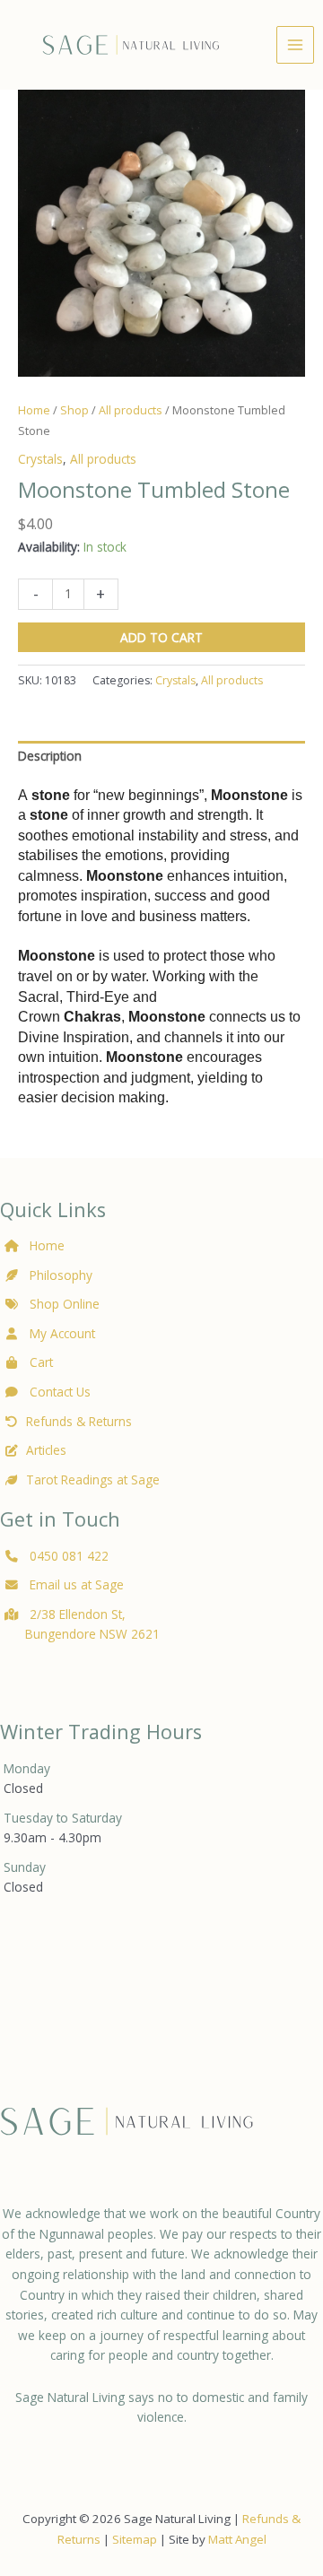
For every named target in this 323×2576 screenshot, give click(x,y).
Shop (74, 410)
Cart (39, 1362)
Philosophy (61, 1275)
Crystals (40, 459)
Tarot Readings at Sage (93, 1479)
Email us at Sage (75, 1584)
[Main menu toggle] (295, 44)
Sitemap (135, 2539)
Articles (46, 1450)
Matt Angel (237, 2539)
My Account (61, 1333)
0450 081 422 (69, 1556)
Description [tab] (50, 756)
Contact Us (58, 1392)
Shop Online (63, 1304)
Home (34, 410)
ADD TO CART (161, 637)
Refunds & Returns (79, 1421)
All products (131, 410)
